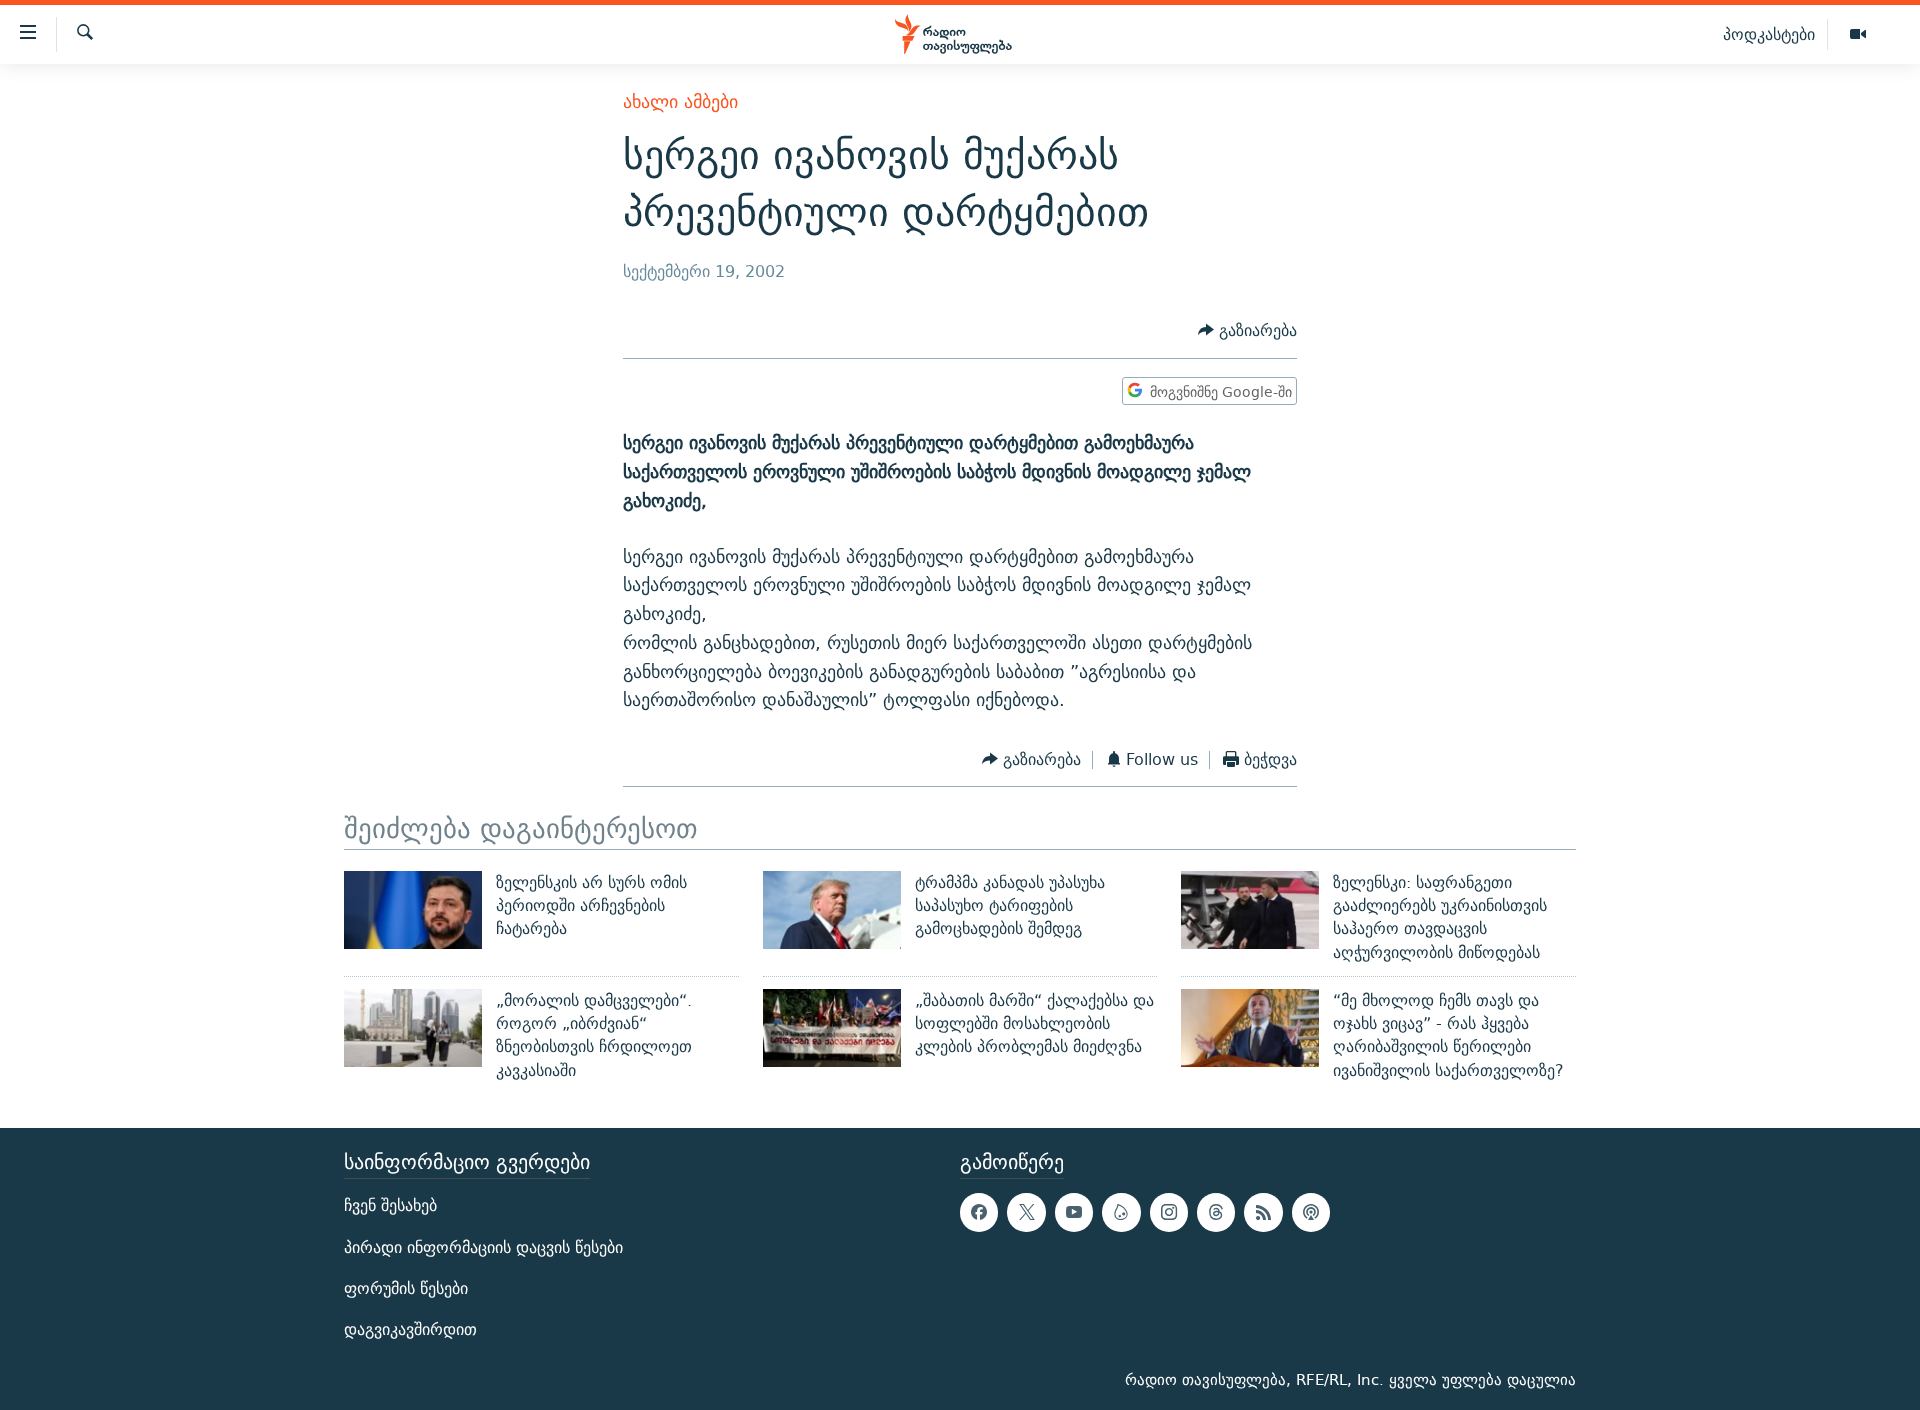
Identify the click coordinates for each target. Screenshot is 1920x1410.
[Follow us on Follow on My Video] (1121, 1212)
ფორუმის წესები (406, 1288)
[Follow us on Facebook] (979, 1212)
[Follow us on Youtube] (1074, 1212)
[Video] (1858, 35)
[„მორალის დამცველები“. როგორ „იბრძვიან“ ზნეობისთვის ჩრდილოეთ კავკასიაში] (413, 1028)
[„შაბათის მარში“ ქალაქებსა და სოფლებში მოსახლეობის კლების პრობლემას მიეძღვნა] (832, 1028)
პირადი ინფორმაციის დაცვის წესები (483, 1247)
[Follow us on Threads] (1216, 1212)
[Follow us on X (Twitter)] (1026, 1212)
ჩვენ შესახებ (390, 1205)
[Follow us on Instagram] (1169, 1212)
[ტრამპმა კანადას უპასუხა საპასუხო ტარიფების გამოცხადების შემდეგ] (832, 910)
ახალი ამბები (680, 101)
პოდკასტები (1769, 34)
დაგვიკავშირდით (410, 1329)
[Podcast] (1311, 1212)
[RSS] (1263, 1212)
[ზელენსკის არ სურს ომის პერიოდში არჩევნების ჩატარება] (413, 910)
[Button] (1247, 331)
